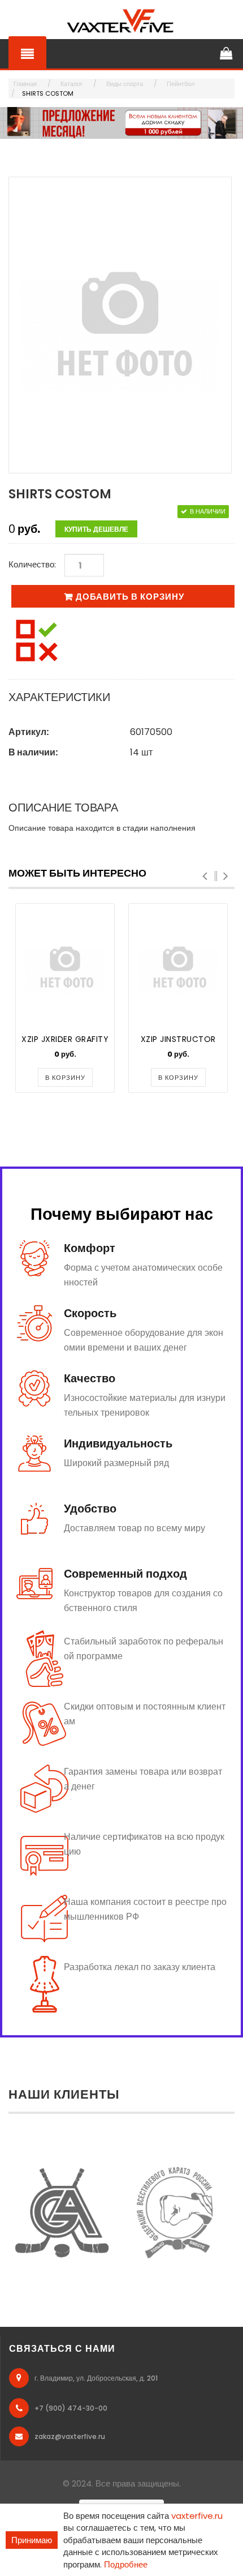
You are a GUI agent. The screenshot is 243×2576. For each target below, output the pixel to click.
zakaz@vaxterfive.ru (70, 2436)
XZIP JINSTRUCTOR (178, 1039)
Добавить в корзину (130, 597)
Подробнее (126, 2564)
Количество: (32, 564)
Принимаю (32, 2540)
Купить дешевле (96, 529)
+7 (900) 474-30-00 (71, 2408)
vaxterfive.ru (197, 2516)
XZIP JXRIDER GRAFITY (65, 1039)
